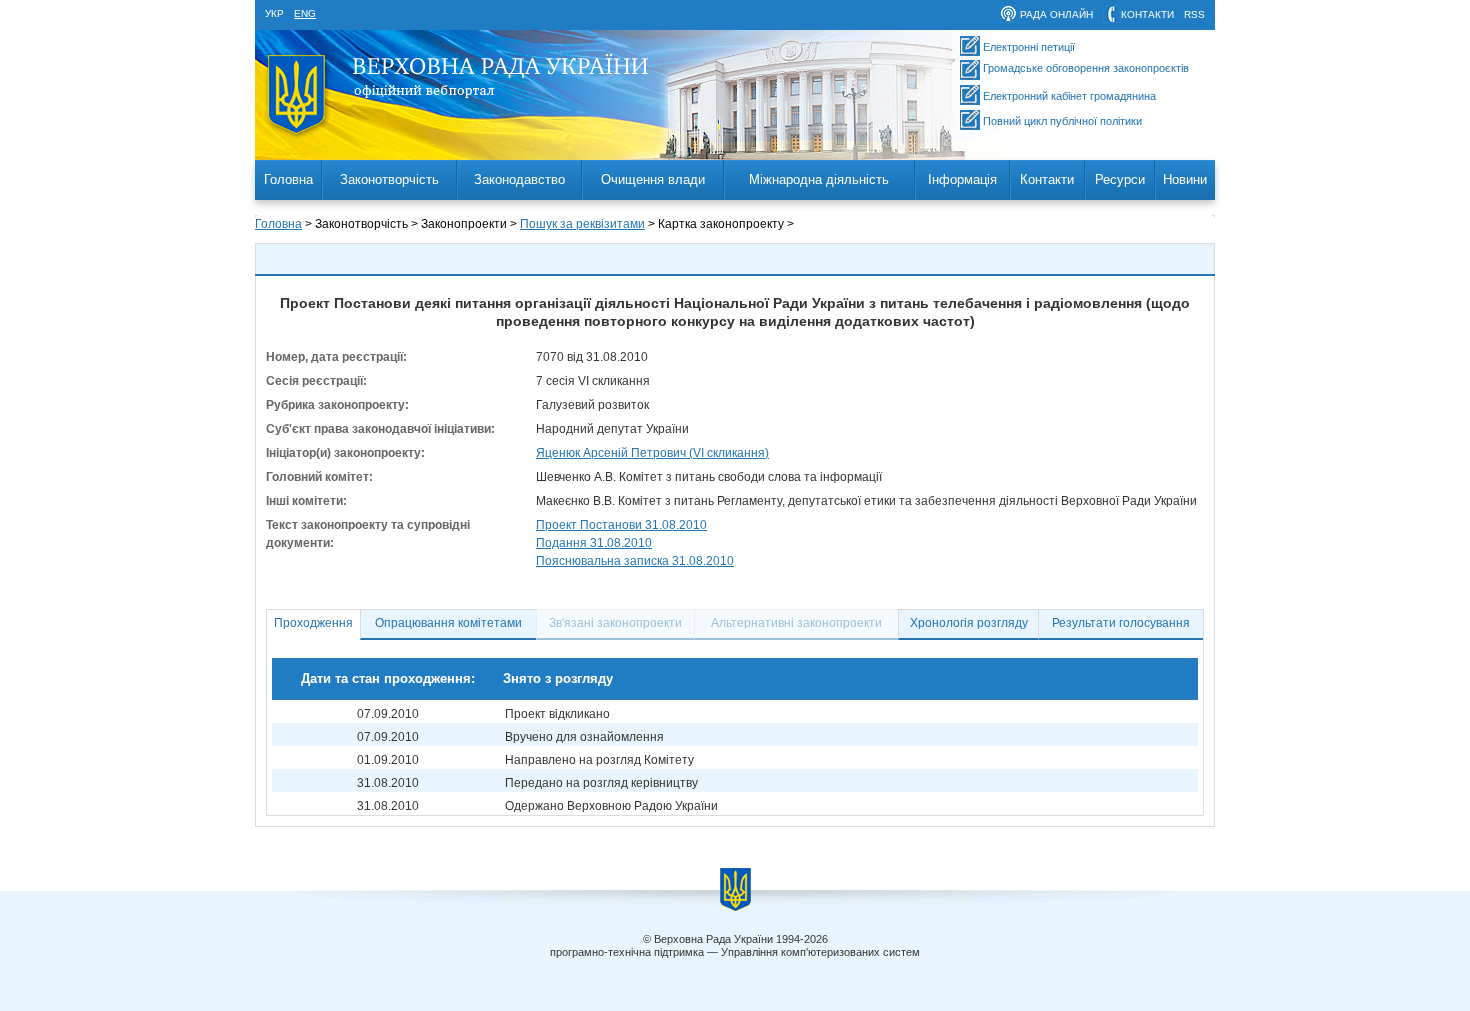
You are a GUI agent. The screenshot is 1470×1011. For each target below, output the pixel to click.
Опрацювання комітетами (448, 623)
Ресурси (1120, 179)
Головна (288, 179)
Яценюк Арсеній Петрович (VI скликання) (652, 453)
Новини (1185, 179)
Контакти (1047, 179)
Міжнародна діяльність (819, 179)
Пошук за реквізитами (582, 224)
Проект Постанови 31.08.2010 (621, 525)
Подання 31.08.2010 (594, 543)
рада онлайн (1056, 14)
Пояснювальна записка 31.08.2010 (635, 561)
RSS (1194, 14)
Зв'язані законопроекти (615, 623)
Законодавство (519, 179)
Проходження (313, 623)
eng (305, 13)
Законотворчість (389, 179)
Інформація (962, 179)
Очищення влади (653, 179)
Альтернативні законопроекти (796, 623)
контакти (1147, 14)
